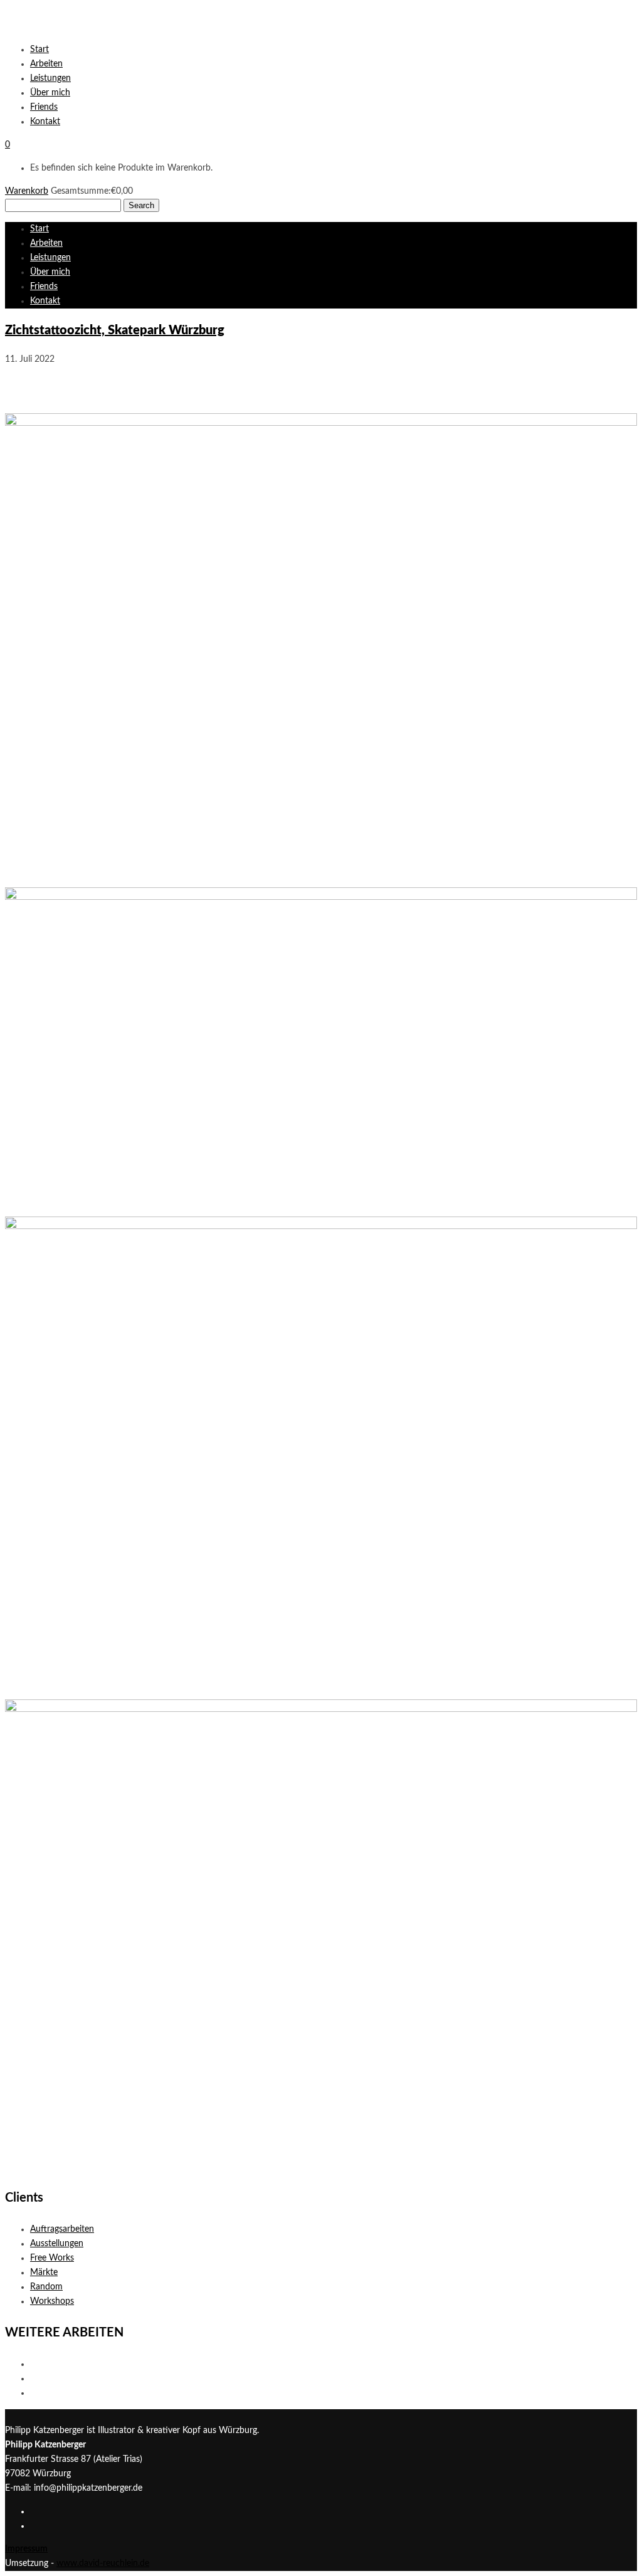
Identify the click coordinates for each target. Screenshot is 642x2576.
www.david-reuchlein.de (103, 2563)
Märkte (44, 2272)
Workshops (52, 2301)
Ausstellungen (57, 2244)
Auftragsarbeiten (62, 2229)
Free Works (52, 2258)
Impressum (26, 2549)
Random (46, 2287)
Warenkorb (27, 191)
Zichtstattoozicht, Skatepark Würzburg (115, 330)
